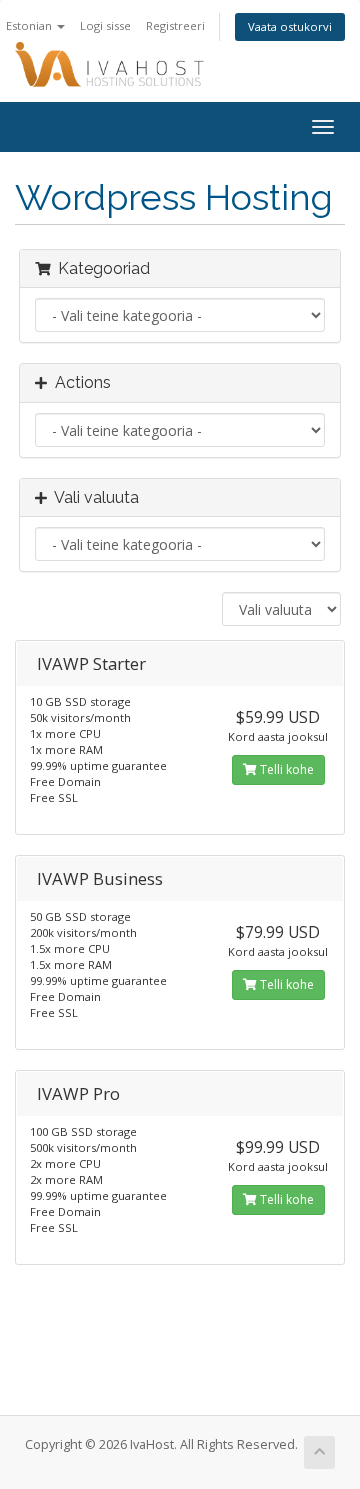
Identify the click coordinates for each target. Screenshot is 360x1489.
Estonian (30, 25)
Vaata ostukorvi (290, 26)
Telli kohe (285, 769)
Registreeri (175, 25)
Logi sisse (105, 25)
